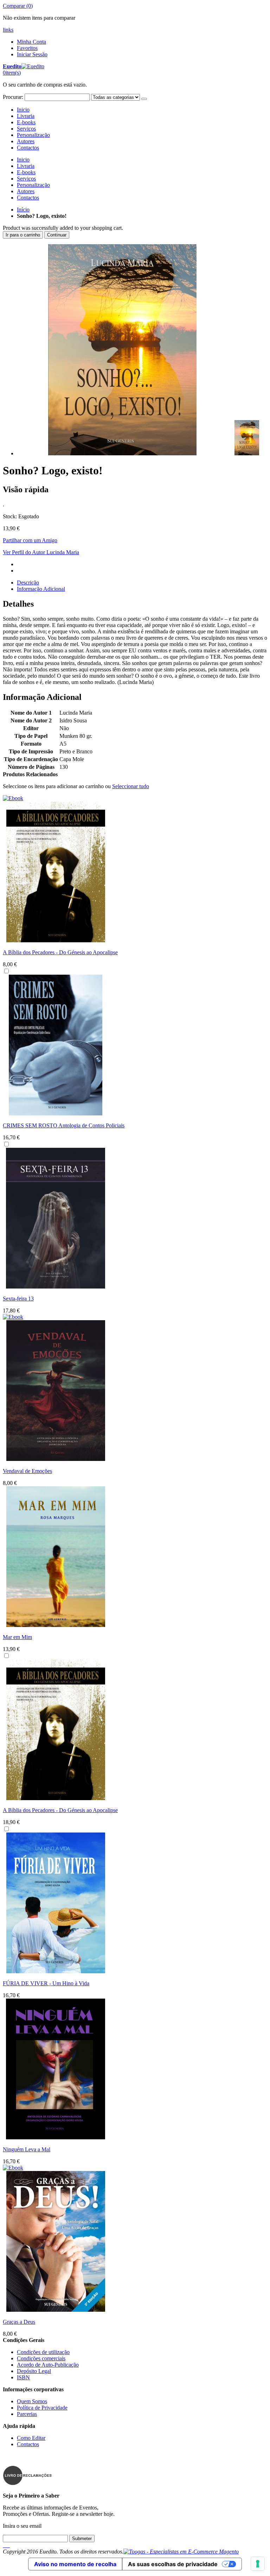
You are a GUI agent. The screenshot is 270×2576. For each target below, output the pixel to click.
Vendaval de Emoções (27, 1471)
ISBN (23, 2377)
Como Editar (31, 2438)
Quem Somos (32, 2401)
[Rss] (8, 2545)
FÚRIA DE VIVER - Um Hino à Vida (46, 1983)
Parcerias (27, 2414)
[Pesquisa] (144, 99)
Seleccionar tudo (131, 786)
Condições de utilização (43, 2352)
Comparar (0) (18, 6)
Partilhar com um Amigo (30, 540)
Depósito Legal (34, 2371)
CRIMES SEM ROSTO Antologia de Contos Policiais (64, 1125)
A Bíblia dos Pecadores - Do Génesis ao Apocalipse (60, 952)
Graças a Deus (19, 2322)
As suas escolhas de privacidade (173, 2564)
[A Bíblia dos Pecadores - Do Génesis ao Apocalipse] (56, 1798)
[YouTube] (9, 2545)
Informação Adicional (41, 589)
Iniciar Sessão (32, 54)
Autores (26, 141)
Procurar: (13, 97)
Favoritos (27, 48)
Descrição (28, 583)
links (8, 30)
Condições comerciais (41, 2358)
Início (23, 210)
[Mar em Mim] (56, 1625)
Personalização (33, 135)
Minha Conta (31, 42)
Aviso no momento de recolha (75, 2564)
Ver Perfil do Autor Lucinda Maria (41, 552)
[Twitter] (5, 2545)
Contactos (28, 148)
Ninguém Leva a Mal (27, 2149)
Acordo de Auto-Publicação (48, 2365)
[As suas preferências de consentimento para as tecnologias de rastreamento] (258, 2564)
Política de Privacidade (42, 2408)
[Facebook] (4, 2545)
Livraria (26, 116)
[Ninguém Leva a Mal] (56, 2137)
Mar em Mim (17, 1637)
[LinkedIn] (6, 2545)
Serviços (26, 129)
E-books (26, 122)
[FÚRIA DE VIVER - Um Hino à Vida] (56, 1971)
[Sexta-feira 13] (56, 1287)
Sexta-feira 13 (18, 1299)
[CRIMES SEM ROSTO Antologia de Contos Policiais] (56, 1113)
